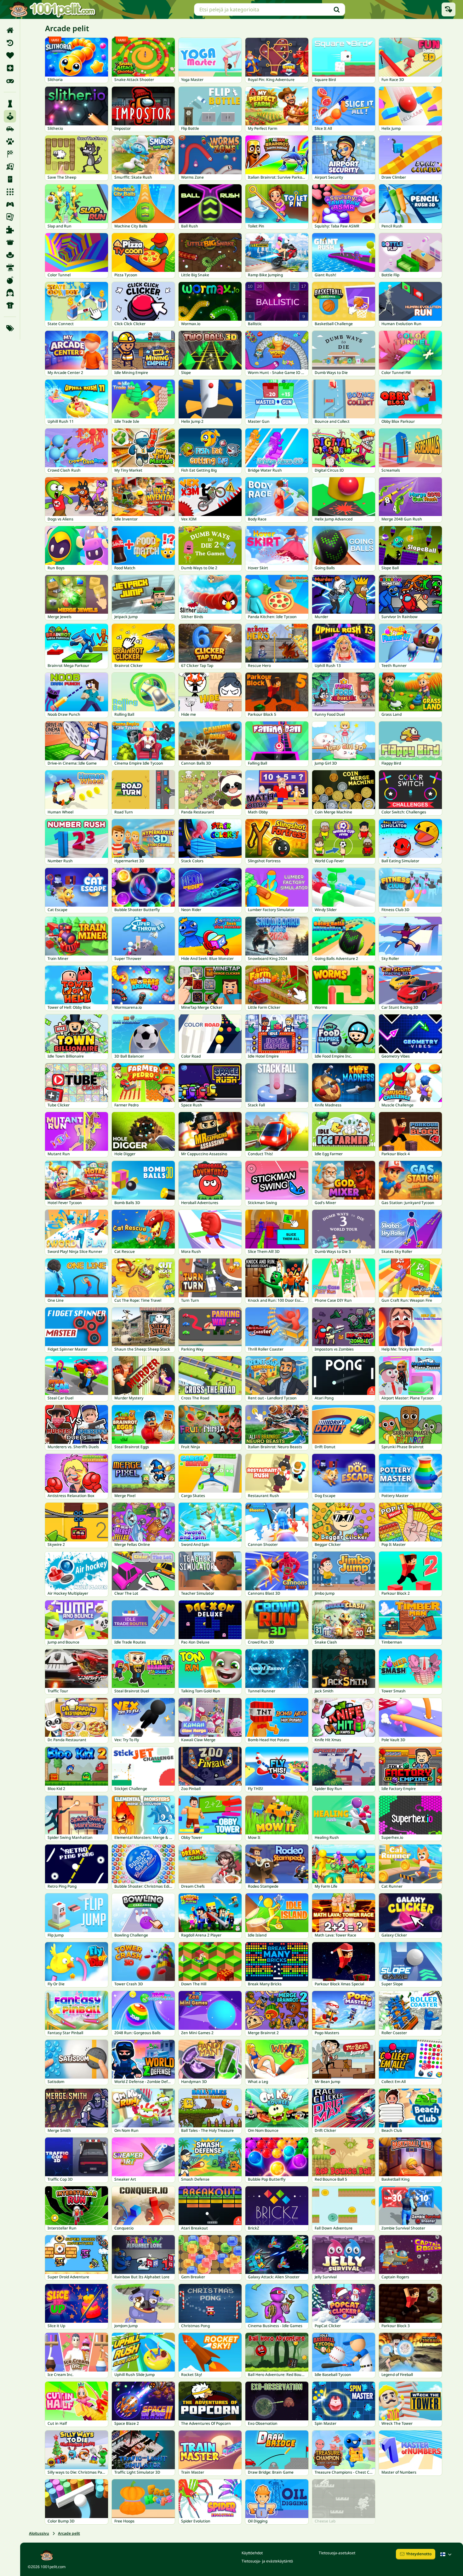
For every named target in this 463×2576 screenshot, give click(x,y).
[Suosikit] (10, 55)
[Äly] (10, 104)
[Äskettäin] (10, 43)
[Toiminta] (10, 280)
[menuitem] (10, 30)
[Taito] (10, 267)
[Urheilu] (10, 305)
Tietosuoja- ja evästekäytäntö (267, 2561)
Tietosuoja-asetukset (337, 2553)
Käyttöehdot (252, 2553)
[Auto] (10, 129)
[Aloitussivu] (10, 30)
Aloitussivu (39, 2533)
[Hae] (337, 9)
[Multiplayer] (10, 204)
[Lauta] (10, 167)
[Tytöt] (10, 293)
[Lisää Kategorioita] (10, 328)
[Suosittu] (10, 81)
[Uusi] (10, 68)
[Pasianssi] (10, 217)
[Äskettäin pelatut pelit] (449, 9)
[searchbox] (270, 9)
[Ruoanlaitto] (10, 242)
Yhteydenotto (419, 2554)
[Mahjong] (10, 179)
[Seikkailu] (10, 255)
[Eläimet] (10, 141)
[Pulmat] (10, 230)
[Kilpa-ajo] (10, 154)
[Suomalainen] (447, 2554)
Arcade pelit (69, 2533)
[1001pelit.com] (53, 9)
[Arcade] (10, 116)
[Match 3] (10, 192)
